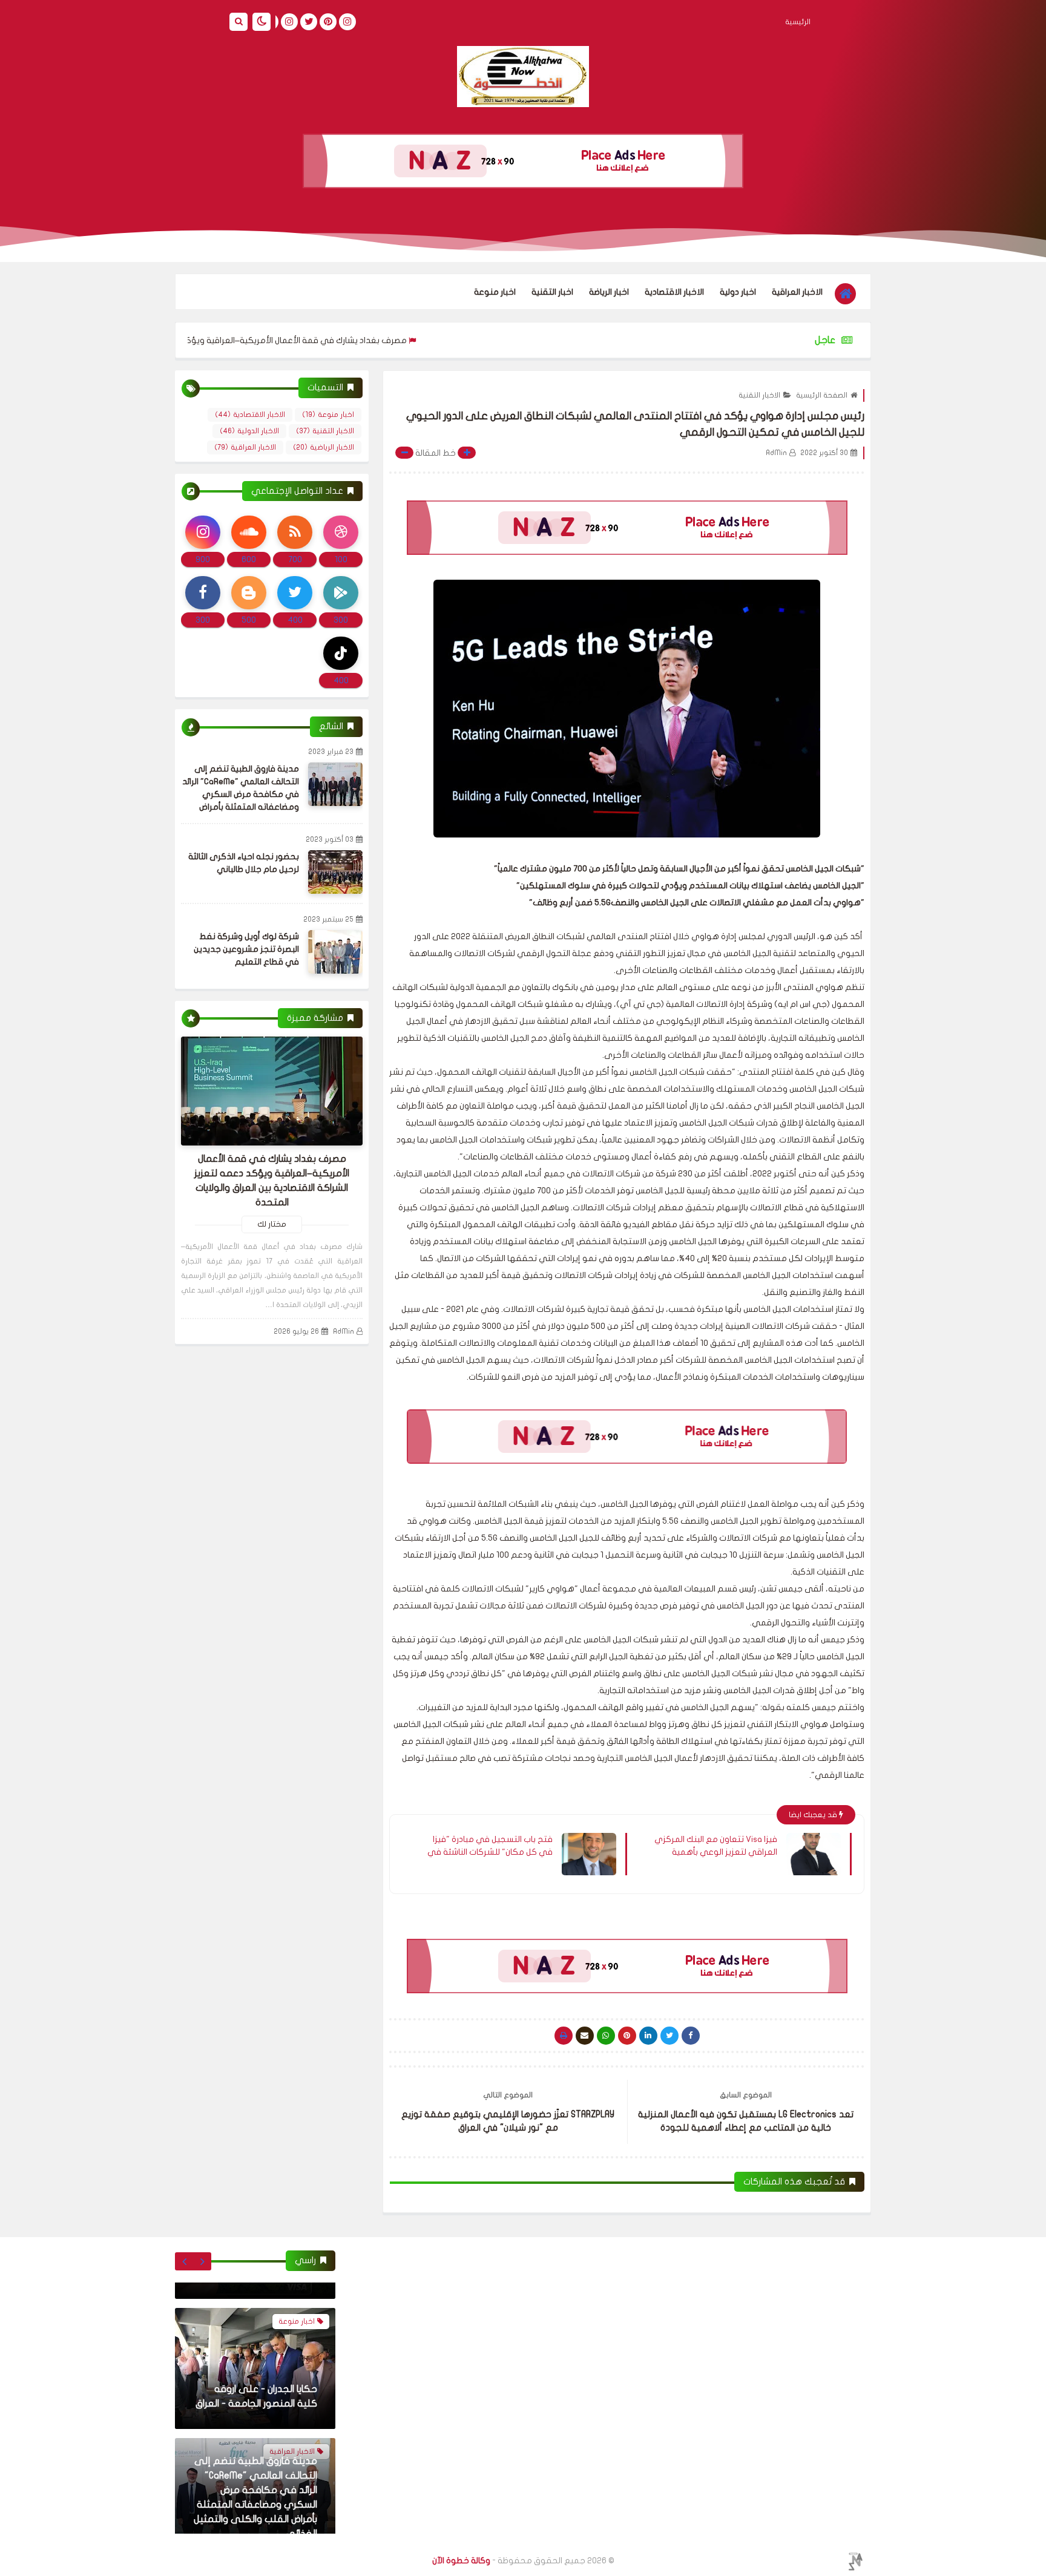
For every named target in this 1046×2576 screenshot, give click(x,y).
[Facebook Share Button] (691, 2036)
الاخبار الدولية (249, 431)
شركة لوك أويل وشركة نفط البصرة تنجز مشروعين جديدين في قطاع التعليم (246, 949)
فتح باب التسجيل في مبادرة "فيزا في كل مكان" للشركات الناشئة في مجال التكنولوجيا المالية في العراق (490, 1846)
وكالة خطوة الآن (461, 2561)
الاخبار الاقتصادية (674, 292)
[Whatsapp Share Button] (606, 2036)
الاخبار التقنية (759, 395)
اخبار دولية (738, 292)
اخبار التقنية (552, 292)
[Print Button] (564, 2036)
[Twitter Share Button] (669, 2036)
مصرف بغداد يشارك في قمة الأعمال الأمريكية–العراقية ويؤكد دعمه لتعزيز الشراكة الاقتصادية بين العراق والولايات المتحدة (274, 340)
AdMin (344, 1331)
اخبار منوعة (495, 292)
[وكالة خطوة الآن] (523, 77)
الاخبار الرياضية (324, 447)
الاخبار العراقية (797, 292)
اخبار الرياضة (609, 292)
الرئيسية (798, 22)
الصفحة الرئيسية (822, 395)
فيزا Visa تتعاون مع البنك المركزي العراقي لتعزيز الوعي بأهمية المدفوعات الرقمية (716, 1846)
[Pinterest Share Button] (648, 2036)
